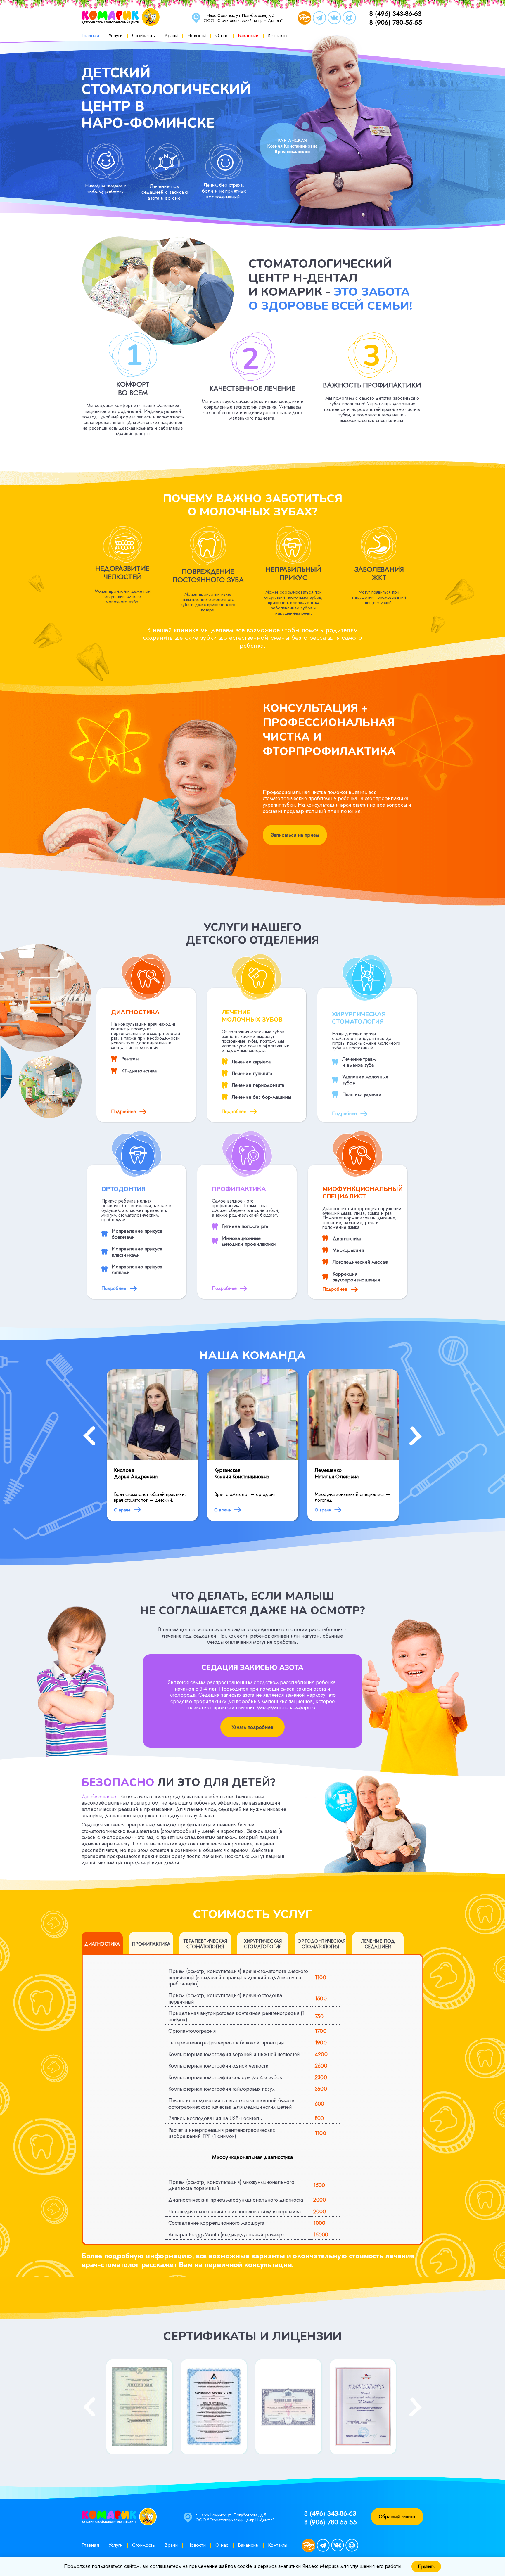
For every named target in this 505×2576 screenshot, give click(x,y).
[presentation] (89, 1437)
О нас (222, 35)
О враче (123, 1510)
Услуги (116, 35)
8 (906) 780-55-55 (396, 22)
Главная (90, 35)
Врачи (171, 35)
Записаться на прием (295, 835)
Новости (197, 35)
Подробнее (124, 1111)
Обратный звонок (397, 2517)
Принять (426, 2567)
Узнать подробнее (252, 1727)
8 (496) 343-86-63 (395, 13)
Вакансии (248, 35)
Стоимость (143, 35)
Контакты (278, 35)
